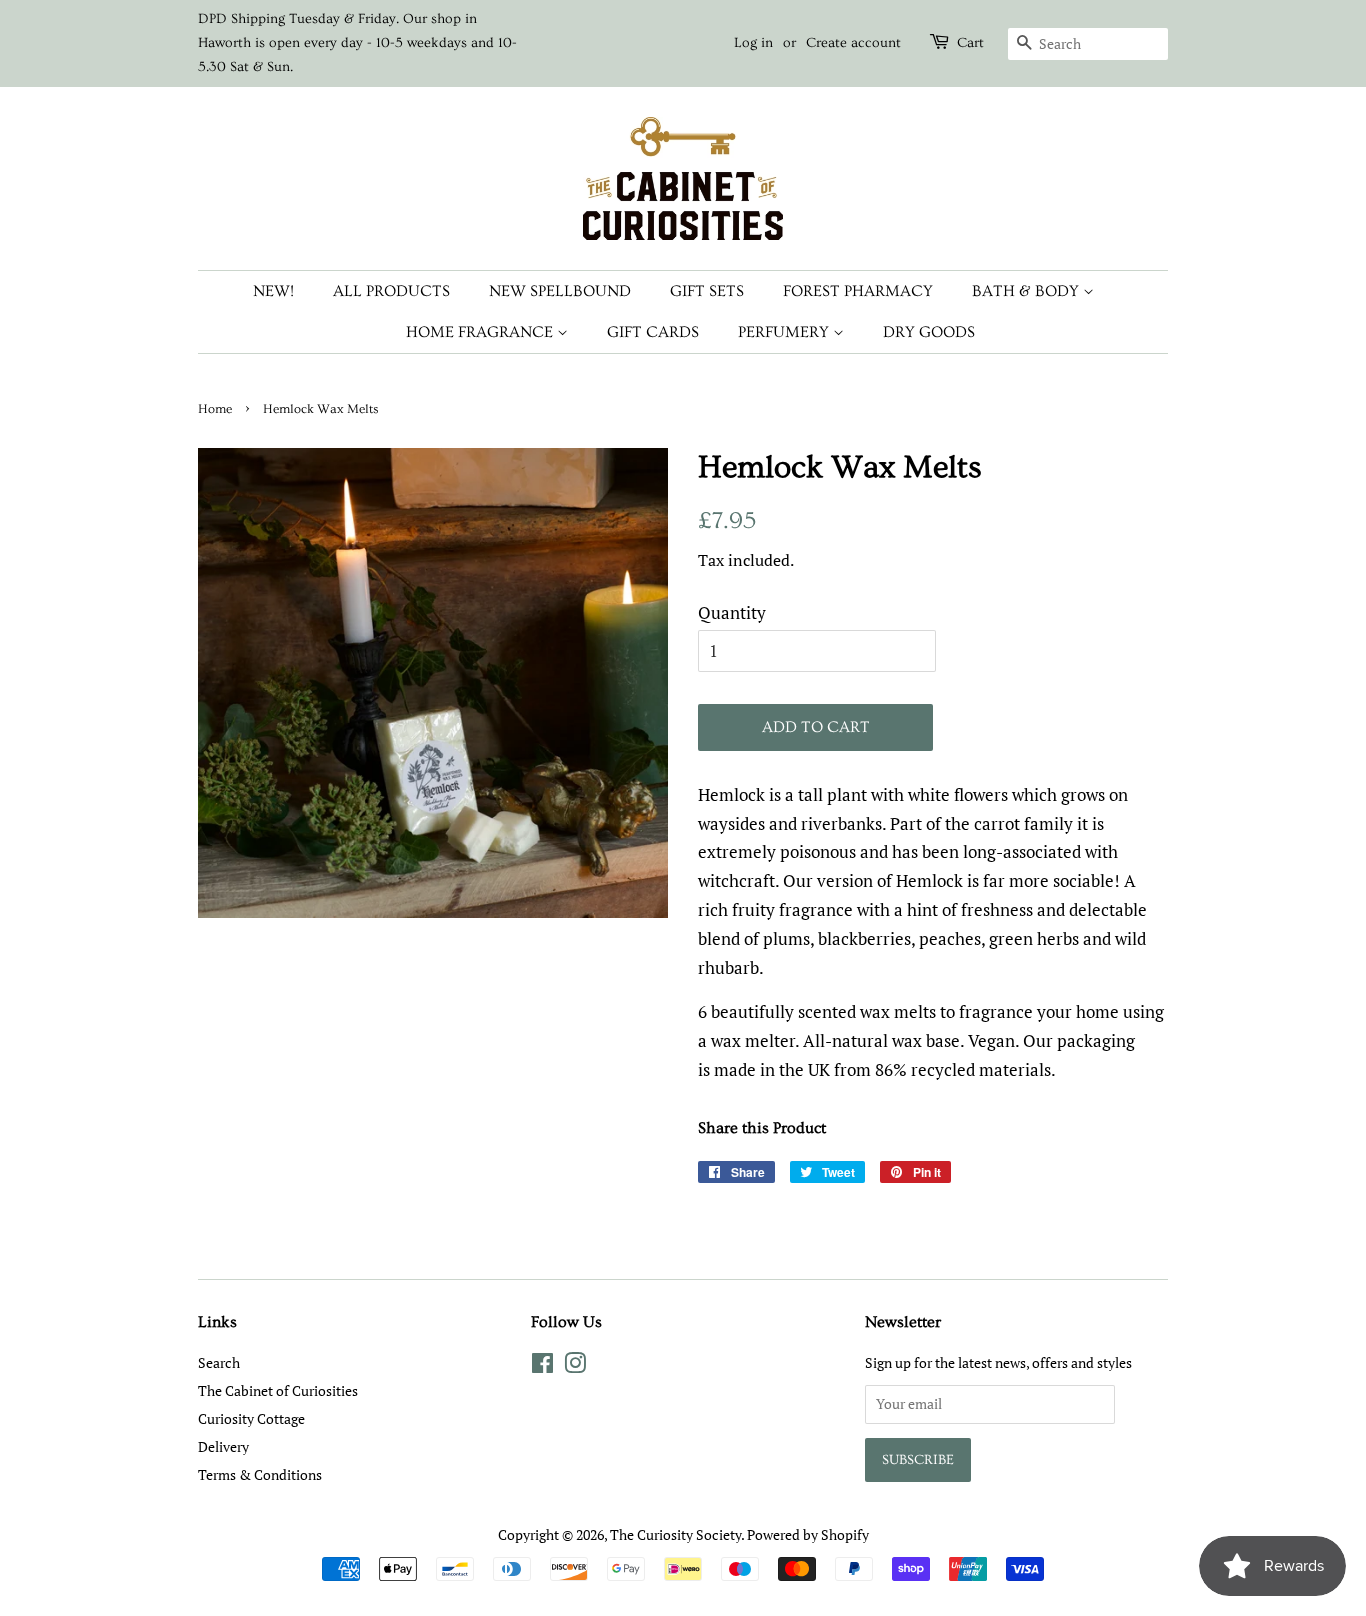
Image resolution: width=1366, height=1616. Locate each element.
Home (215, 409)
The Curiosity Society (675, 1534)
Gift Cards (653, 332)
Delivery (223, 1446)
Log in (753, 43)
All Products (391, 291)
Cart (970, 43)
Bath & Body (1027, 291)
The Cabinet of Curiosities (278, 1390)
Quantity (732, 612)
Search (219, 1362)
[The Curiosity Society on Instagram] (575, 1366)
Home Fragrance (481, 332)
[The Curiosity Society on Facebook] (542, 1366)
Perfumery (785, 332)
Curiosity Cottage (251, 1418)
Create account (853, 43)
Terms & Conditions (260, 1474)
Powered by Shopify (808, 1534)
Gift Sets (707, 291)
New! (273, 291)
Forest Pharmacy (858, 291)
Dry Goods (929, 332)
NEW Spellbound (560, 291)
